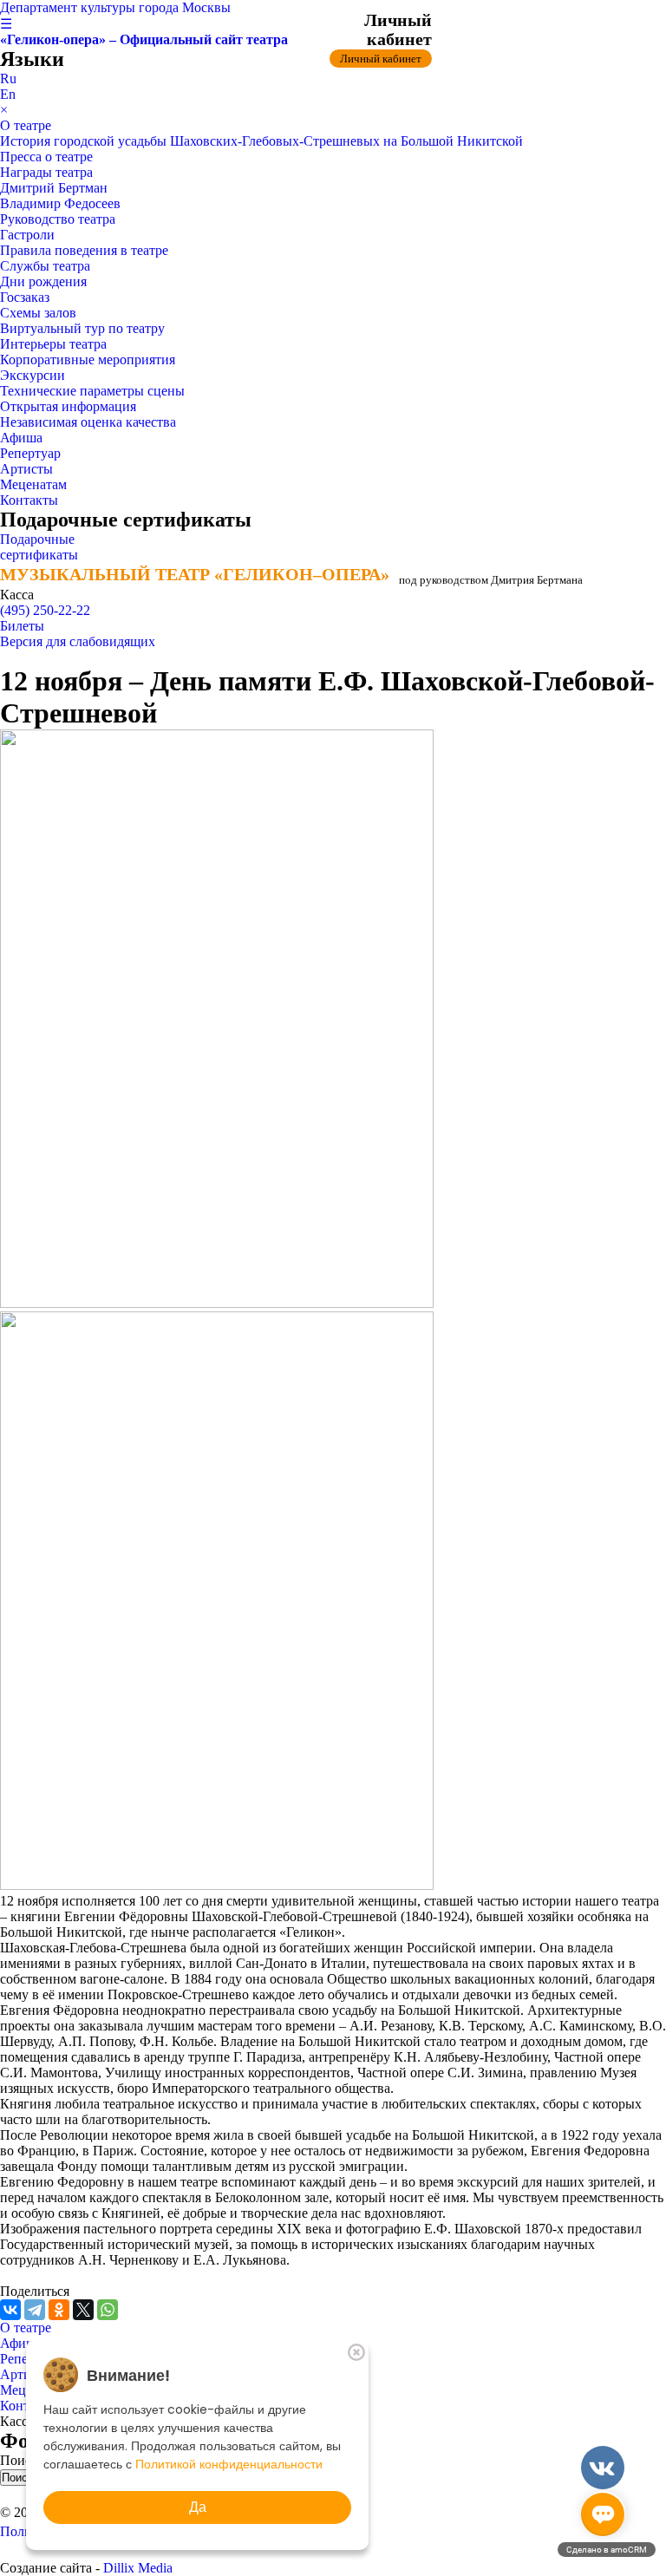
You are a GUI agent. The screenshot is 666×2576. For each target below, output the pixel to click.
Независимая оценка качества (88, 422)
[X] (83, 2310)
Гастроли (27, 235)
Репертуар (30, 453)
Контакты (29, 500)
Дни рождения (43, 281)
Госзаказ (25, 297)
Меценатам (33, 484)
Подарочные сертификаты (39, 547)
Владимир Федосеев (60, 203)
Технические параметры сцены (92, 391)
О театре (26, 125)
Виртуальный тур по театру (82, 328)
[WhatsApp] (108, 2310)
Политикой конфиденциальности (229, 2464)
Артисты (26, 469)
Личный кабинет (381, 59)
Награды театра (46, 172)
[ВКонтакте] (10, 2310)
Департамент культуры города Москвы (115, 7)
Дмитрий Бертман (54, 188)
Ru (8, 78)
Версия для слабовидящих (78, 641)
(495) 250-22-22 (45, 610)
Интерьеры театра (53, 344)
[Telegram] (35, 2310)
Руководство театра (58, 219)
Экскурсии (33, 375)
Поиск (21, 2460)
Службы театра (45, 266)
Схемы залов (38, 313)
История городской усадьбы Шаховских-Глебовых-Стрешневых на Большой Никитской (261, 141)
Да (198, 2507)
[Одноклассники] (59, 2310)
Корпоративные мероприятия (88, 360)
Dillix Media (138, 2568)
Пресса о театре (46, 157)
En (8, 94)
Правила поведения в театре (84, 250)
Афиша (21, 438)
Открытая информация (68, 406)
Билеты (22, 626)
